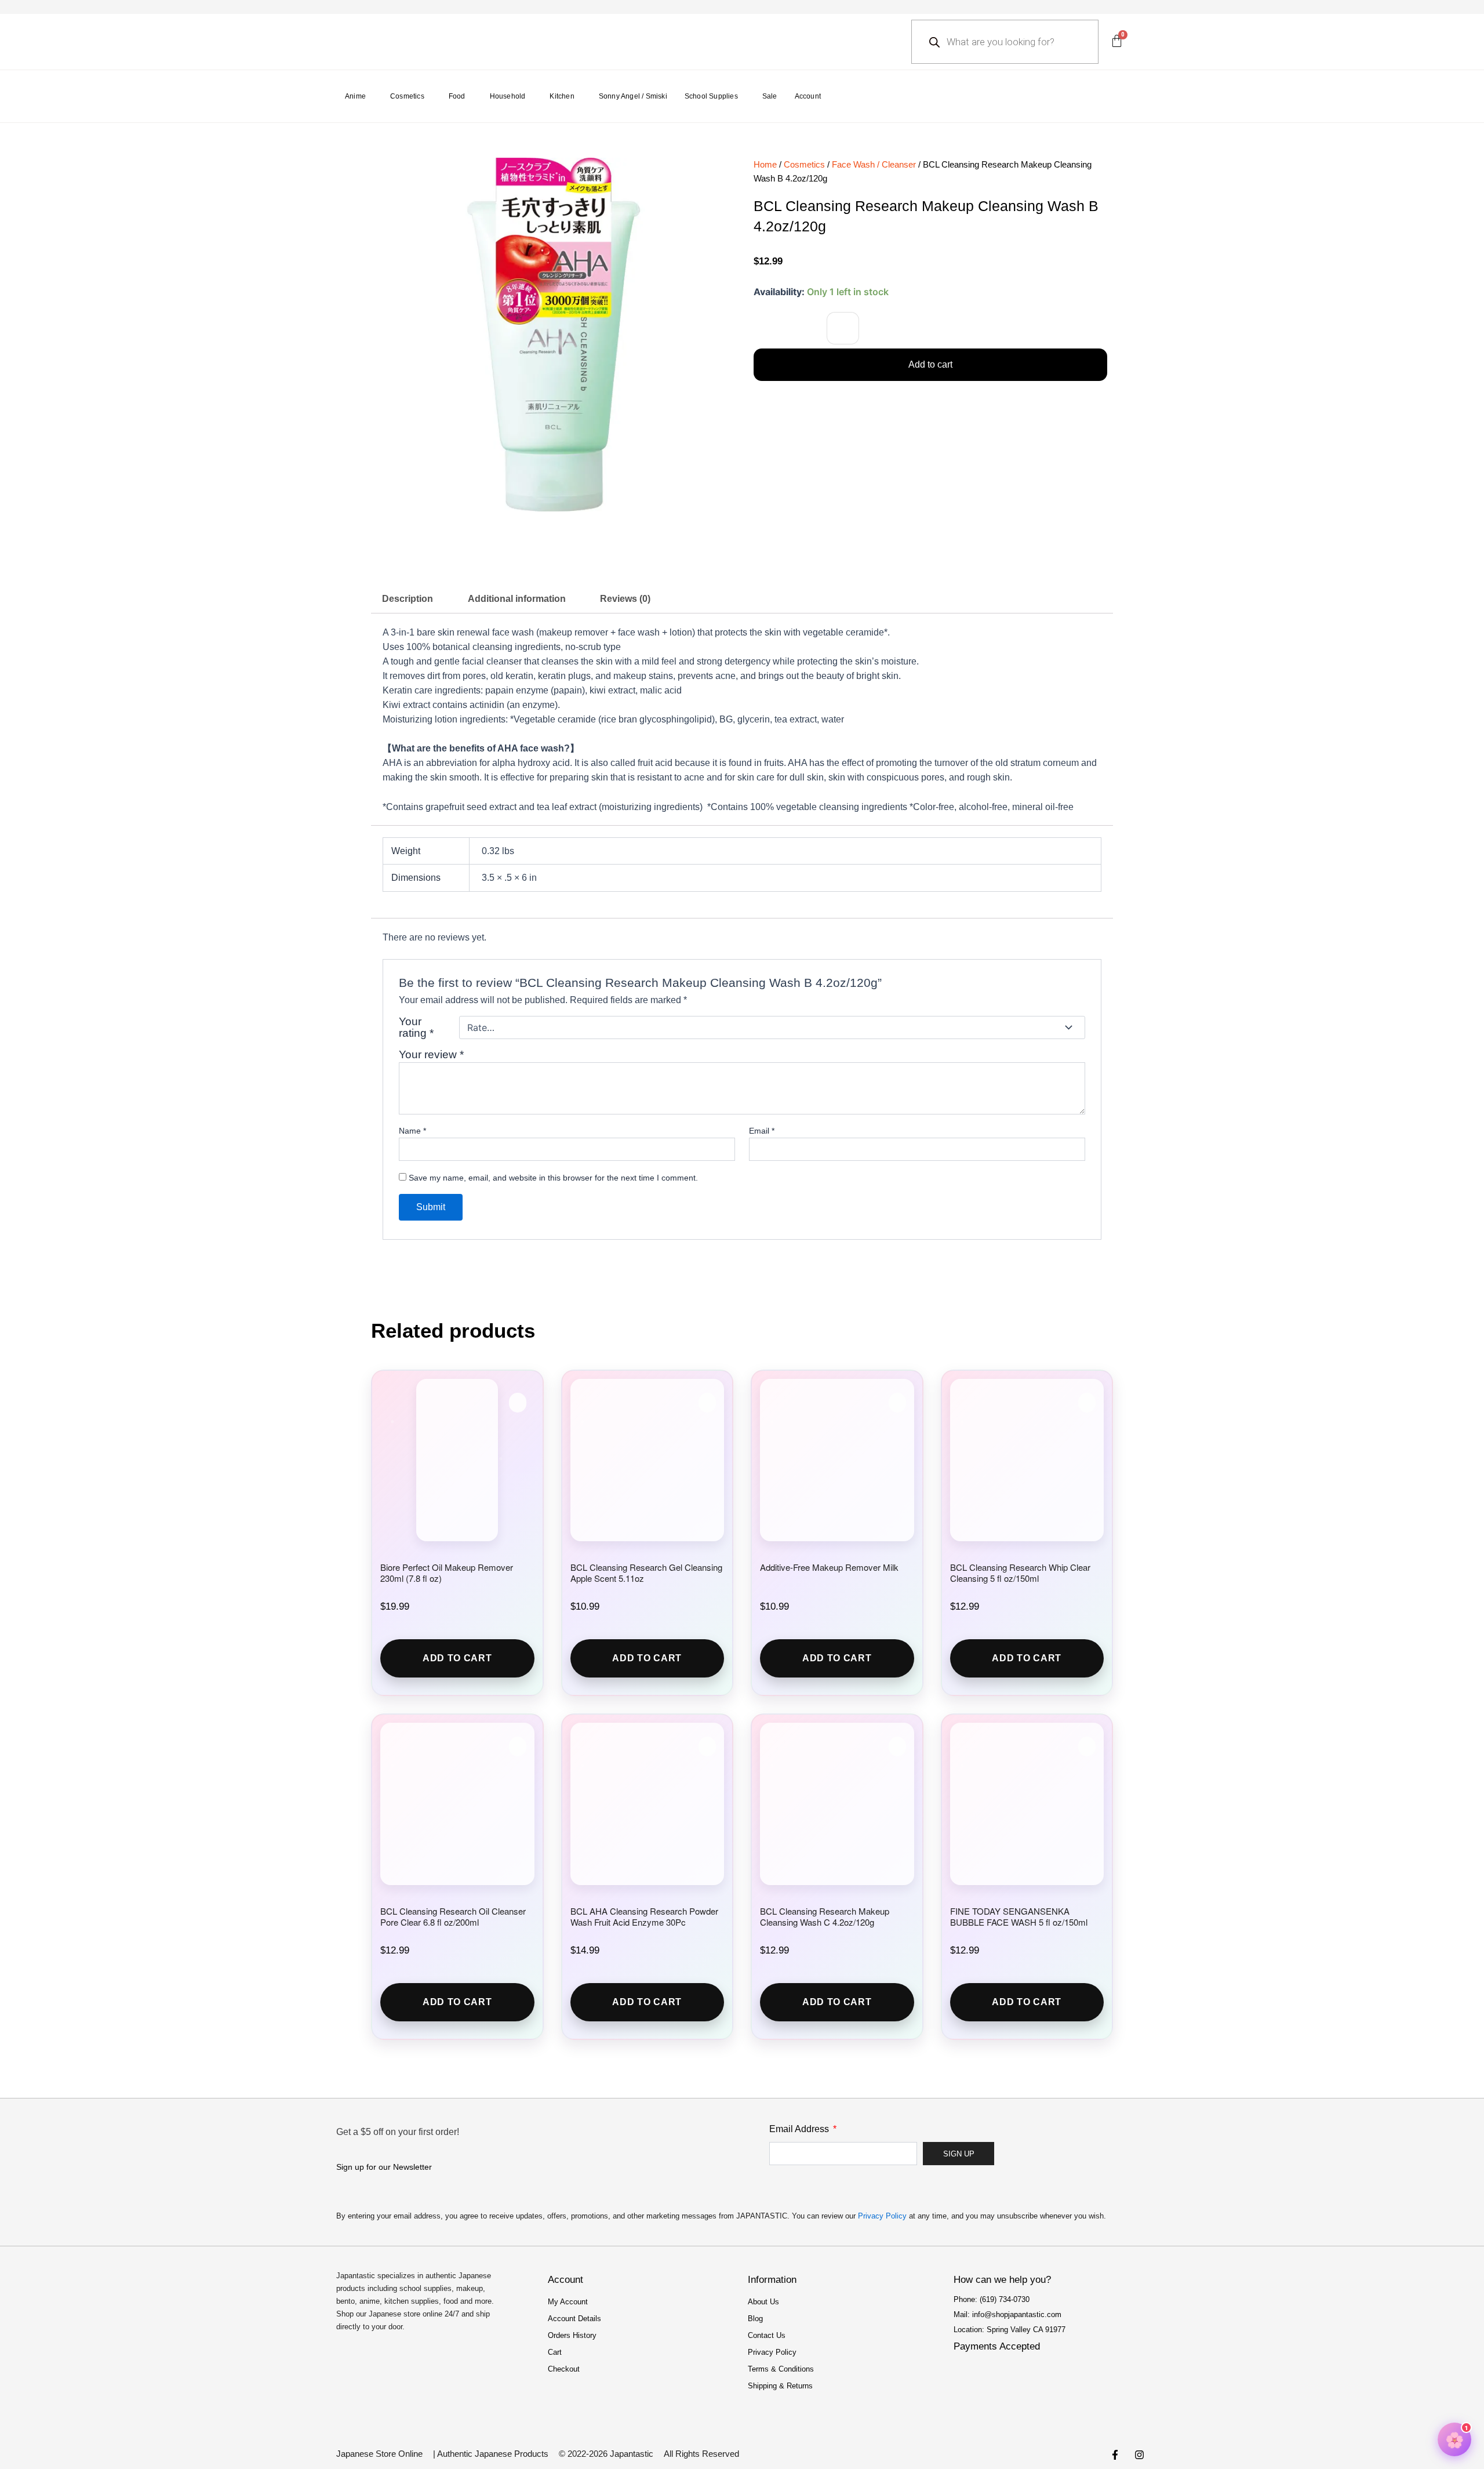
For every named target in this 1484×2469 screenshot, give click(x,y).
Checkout (564, 2369)
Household (508, 96)
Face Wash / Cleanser (874, 165)
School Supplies (711, 96)
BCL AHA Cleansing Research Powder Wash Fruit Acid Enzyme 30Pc (644, 1916)
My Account (568, 2302)
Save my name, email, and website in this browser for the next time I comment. (553, 1178)
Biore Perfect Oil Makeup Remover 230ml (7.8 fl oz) (447, 1573)
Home (765, 165)
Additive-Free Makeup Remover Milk (829, 1567)
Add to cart (930, 364)
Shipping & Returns (780, 2386)
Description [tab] (408, 599)
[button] (843, 328)
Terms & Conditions (781, 2369)
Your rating (416, 1027)
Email (762, 1131)
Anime (355, 96)
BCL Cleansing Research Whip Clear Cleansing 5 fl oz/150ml (1020, 1573)
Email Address (800, 2129)
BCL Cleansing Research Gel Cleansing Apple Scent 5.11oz (646, 1573)
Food (457, 96)
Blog (755, 2319)
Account (808, 96)
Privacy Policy (882, 2216)
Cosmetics (407, 96)
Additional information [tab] (517, 599)
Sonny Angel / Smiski (633, 96)
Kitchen (562, 96)
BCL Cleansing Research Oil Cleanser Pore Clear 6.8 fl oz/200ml (453, 1916)
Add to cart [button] (457, 1658)
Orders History (572, 2335)
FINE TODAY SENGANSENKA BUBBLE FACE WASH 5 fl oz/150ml (1019, 1916)
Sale (770, 96)
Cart (555, 2352)
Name (412, 1131)
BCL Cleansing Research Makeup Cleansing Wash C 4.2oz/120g (825, 1916)
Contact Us (767, 2335)
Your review (431, 1054)
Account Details (574, 2319)
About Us (763, 2302)
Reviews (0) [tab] (625, 599)
